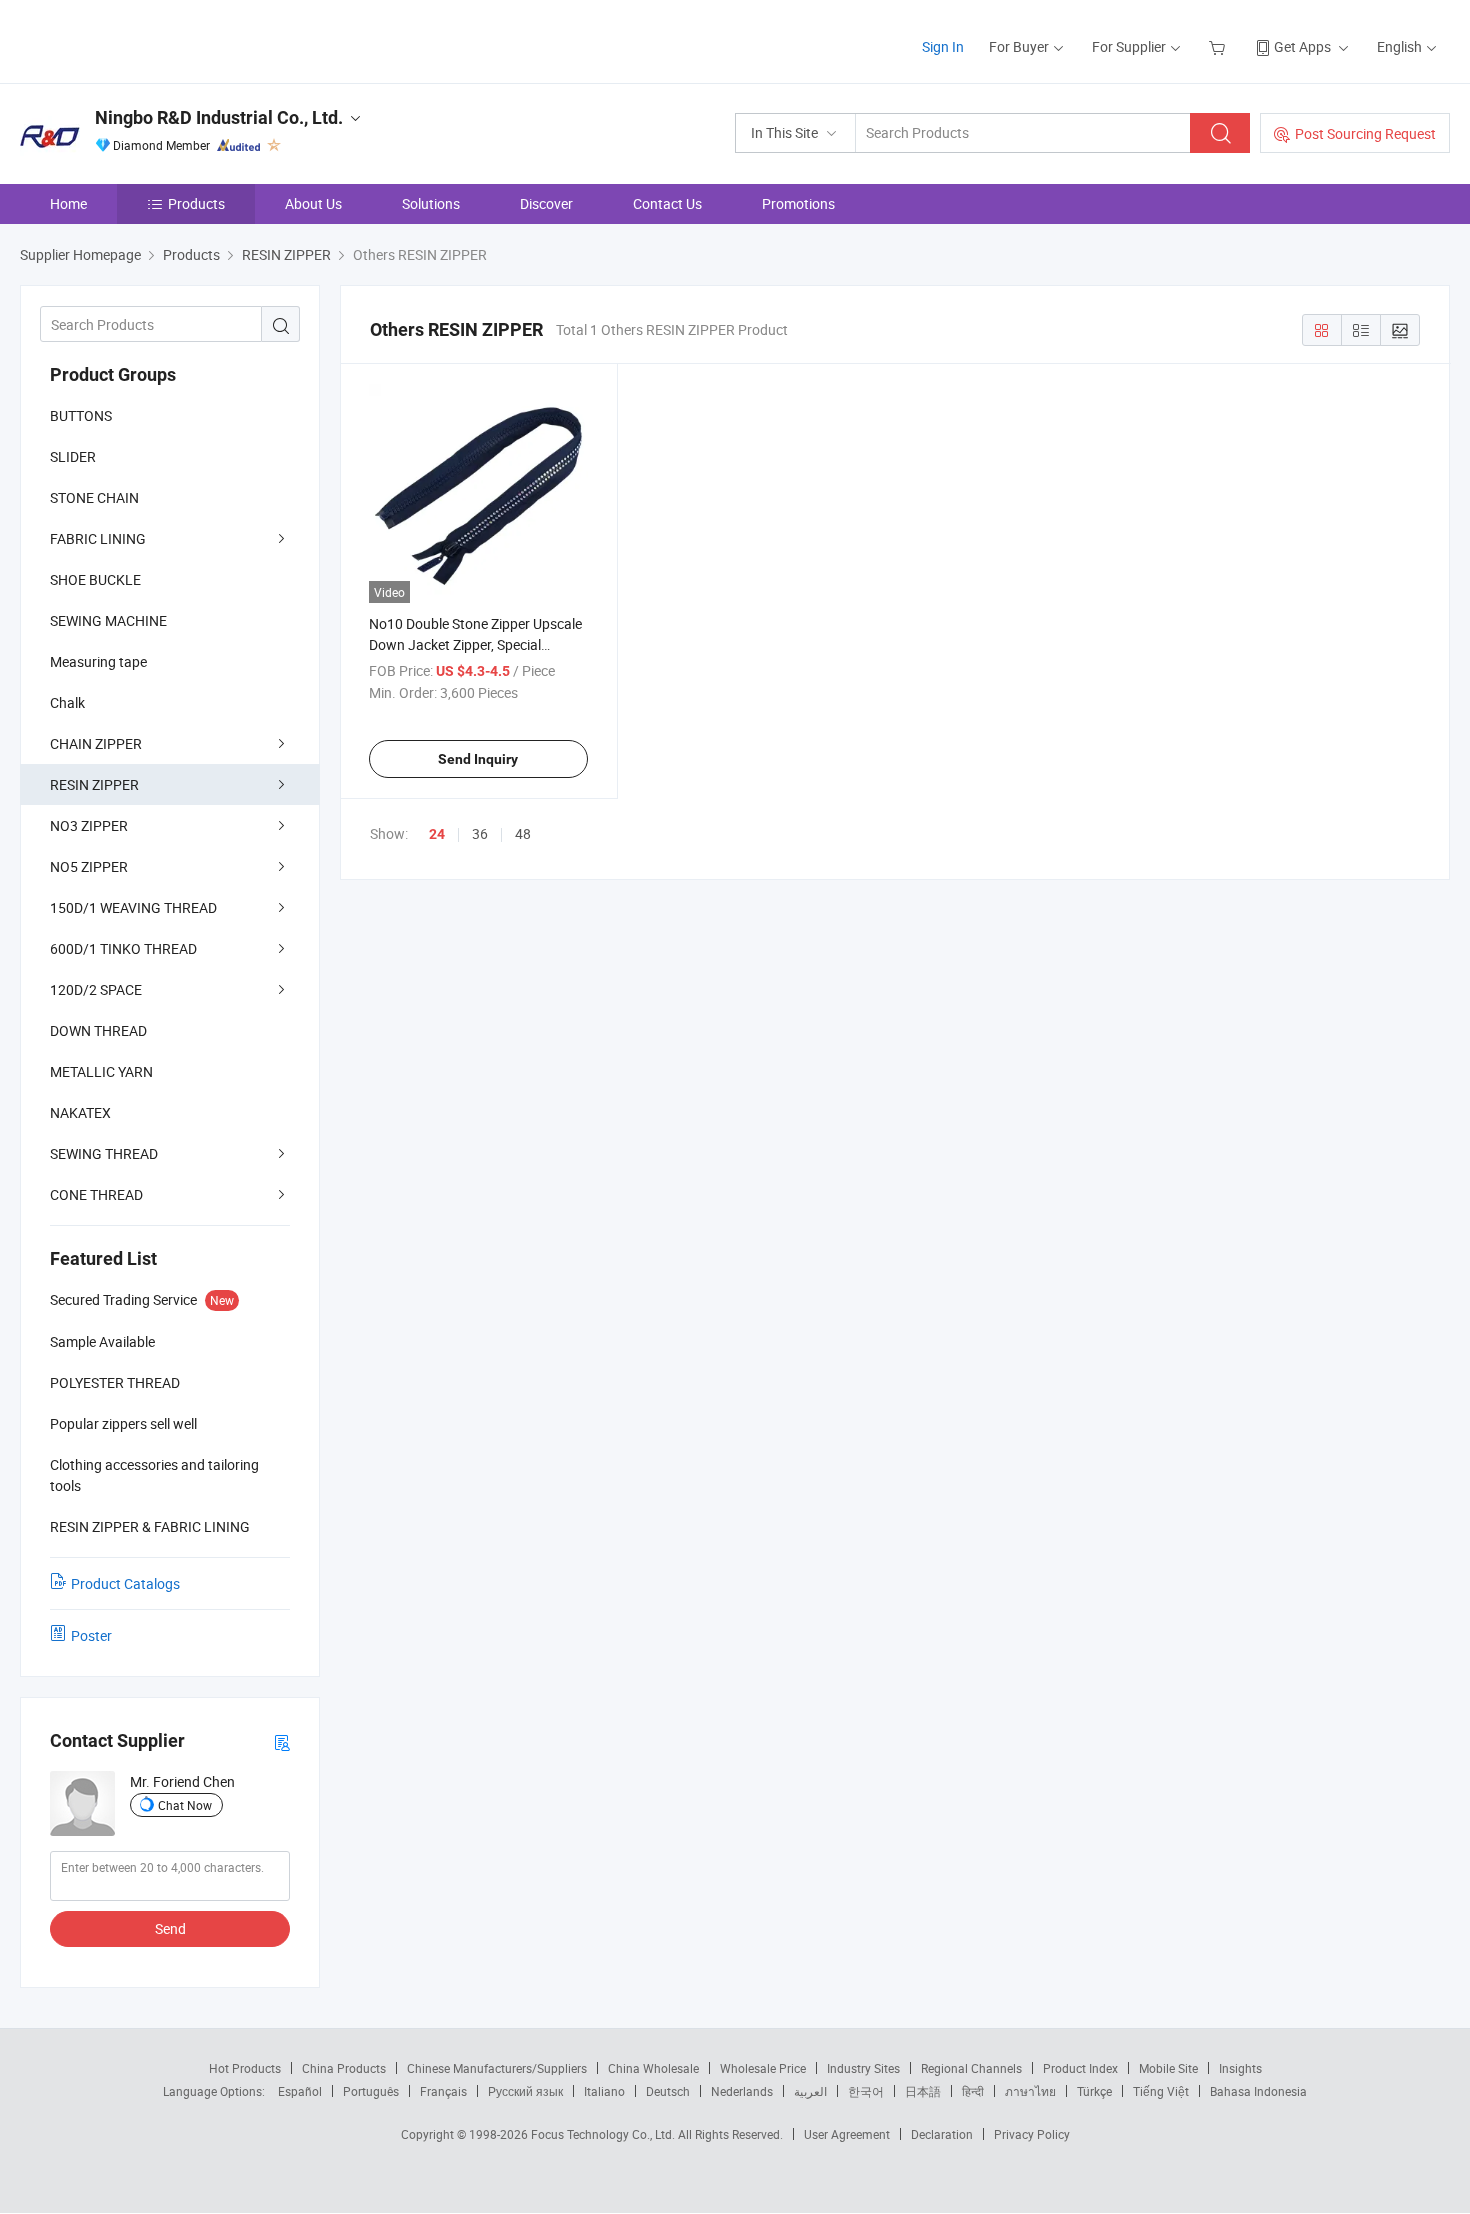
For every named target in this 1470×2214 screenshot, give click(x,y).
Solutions (431, 203)
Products (196, 203)
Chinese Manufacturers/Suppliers (497, 2068)
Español (300, 2091)
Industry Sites (863, 2068)
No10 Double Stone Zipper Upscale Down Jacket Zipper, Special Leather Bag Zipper (475, 644)
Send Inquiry (478, 759)
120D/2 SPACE (96, 989)
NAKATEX (80, 1112)
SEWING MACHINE (108, 620)
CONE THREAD (96, 1194)
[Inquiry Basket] (1219, 46)
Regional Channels (971, 2068)
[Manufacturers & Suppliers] (148, 39)
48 (523, 833)
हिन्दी (973, 2091)
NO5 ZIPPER (89, 866)
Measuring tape (98, 661)
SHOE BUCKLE (95, 579)
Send (170, 1928)
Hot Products (245, 2068)
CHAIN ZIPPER (96, 743)
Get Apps (1302, 46)
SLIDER (73, 456)
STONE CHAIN (94, 497)
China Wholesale (653, 2068)
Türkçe (1094, 2091)
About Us (313, 203)
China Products (344, 2068)
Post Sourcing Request (1365, 133)
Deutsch (668, 2091)
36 (480, 833)
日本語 (923, 2091)
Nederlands (742, 2091)
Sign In (943, 46)
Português (371, 2091)
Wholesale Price (763, 2068)
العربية (810, 2091)
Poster (91, 1635)
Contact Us (667, 203)
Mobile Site (1168, 2068)
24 (437, 834)
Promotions (798, 203)
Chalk (67, 702)
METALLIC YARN (101, 1071)
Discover (546, 203)
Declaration (942, 2134)
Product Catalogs (125, 1583)
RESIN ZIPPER (94, 784)
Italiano (604, 2091)
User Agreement (847, 2134)
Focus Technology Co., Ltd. (604, 2134)
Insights (1240, 2068)
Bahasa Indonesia (1258, 2091)
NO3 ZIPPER (89, 825)
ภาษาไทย (1030, 2091)
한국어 (866, 2091)
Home (68, 203)
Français (443, 2091)
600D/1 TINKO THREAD (123, 948)
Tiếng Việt (1161, 2091)
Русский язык (525, 2091)
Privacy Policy (1032, 2134)
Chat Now (185, 1805)
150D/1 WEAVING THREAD (133, 907)
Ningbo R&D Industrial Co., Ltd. (219, 117)
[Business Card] (282, 1741)
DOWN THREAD (98, 1030)
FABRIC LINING (98, 538)
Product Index (1080, 2068)
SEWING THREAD (104, 1153)
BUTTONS (81, 415)
